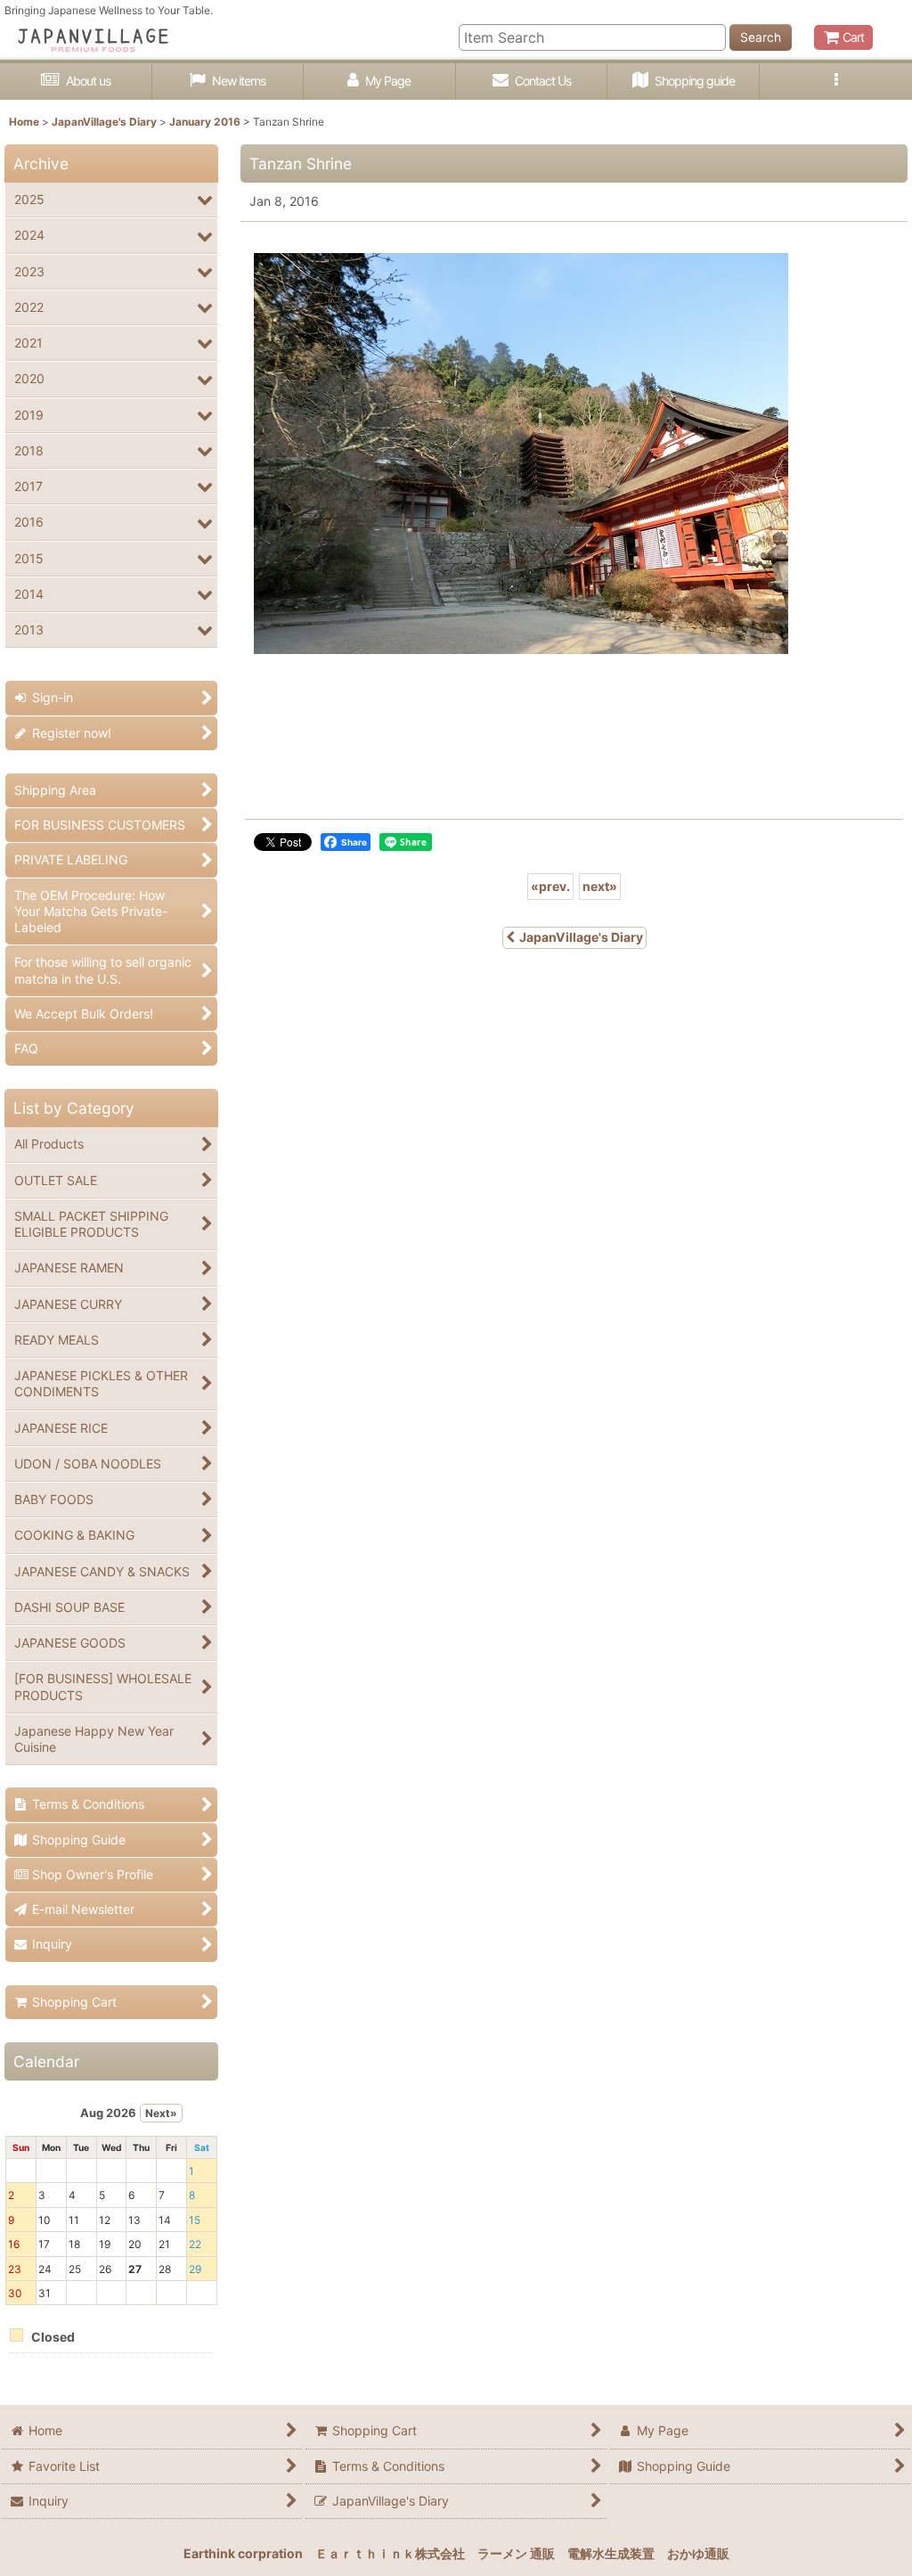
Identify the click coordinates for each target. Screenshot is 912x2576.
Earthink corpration (243, 2553)
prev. (550, 886)
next (600, 886)
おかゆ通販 (698, 2553)
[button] (836, 82)
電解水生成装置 (611, 2553)
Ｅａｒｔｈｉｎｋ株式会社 (390, 2553)
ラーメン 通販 (516, 2553)
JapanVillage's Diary (581, 937)
